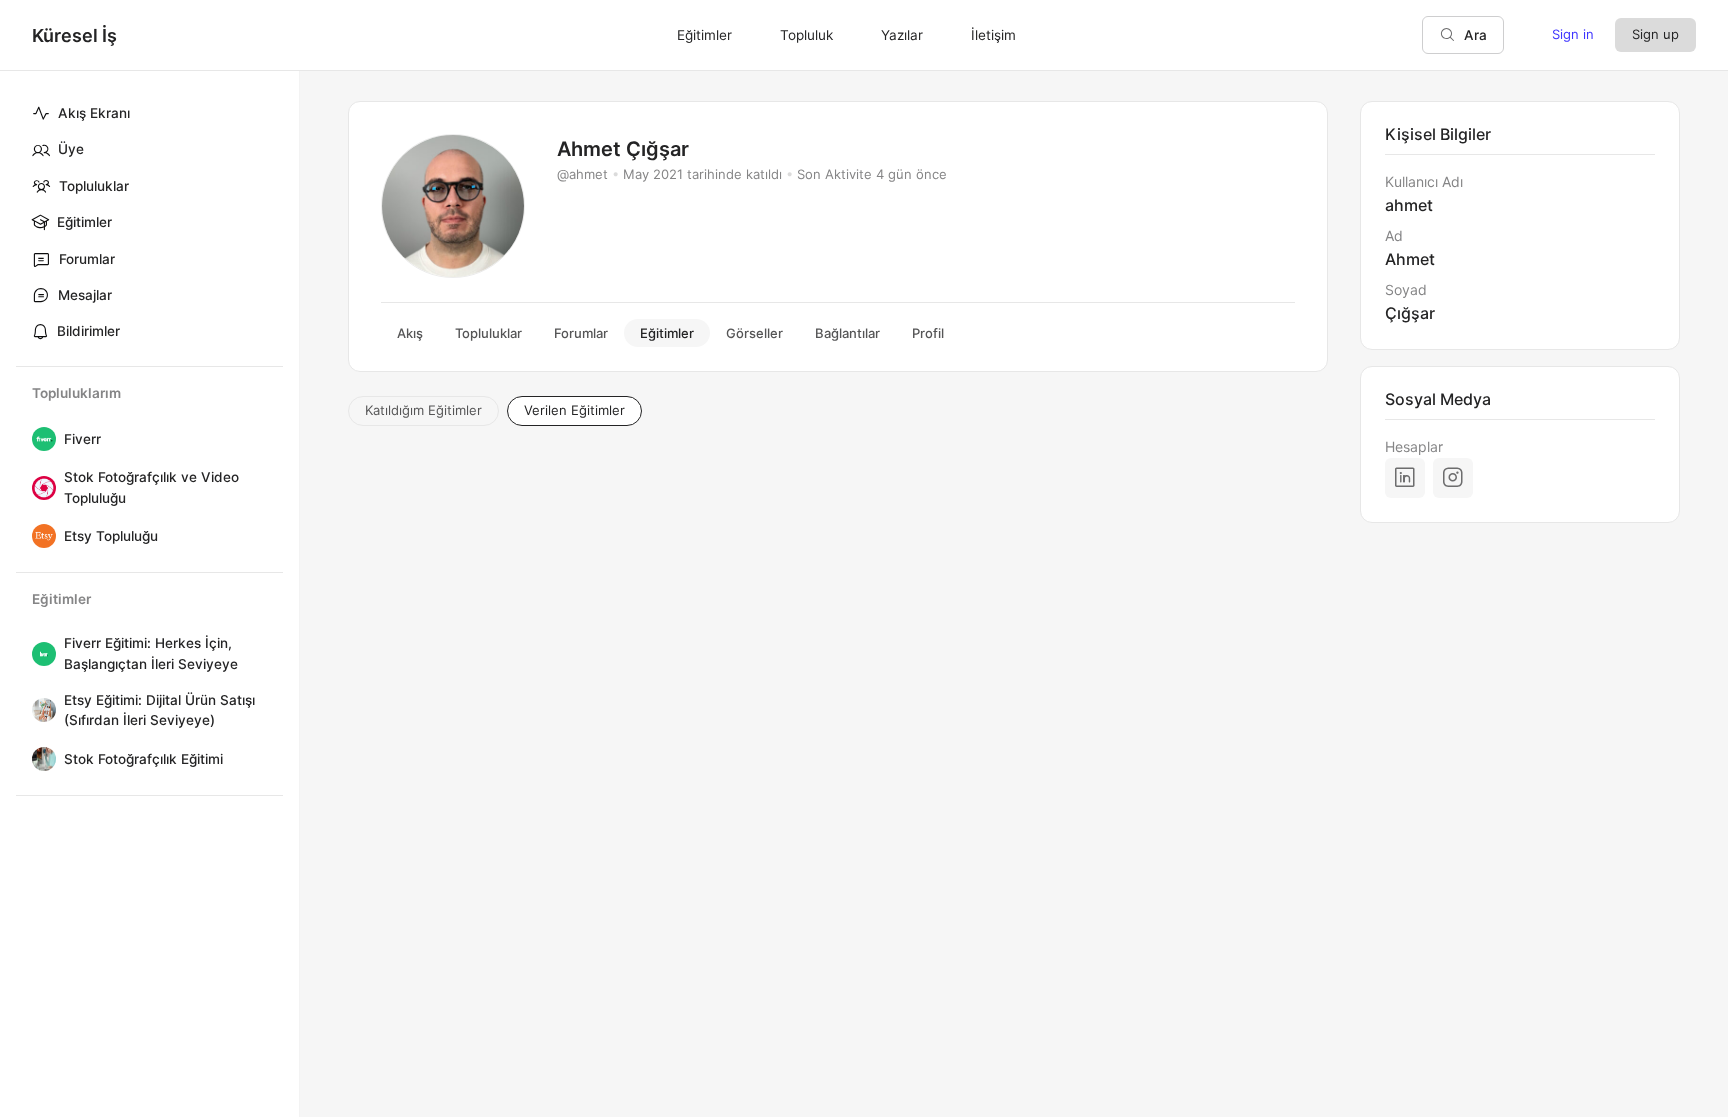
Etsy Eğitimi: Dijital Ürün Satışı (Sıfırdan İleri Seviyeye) (159, 710)
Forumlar (87, 259)
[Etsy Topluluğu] (40, 536)
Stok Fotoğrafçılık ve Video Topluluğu (151, 487)
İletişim (993, 35)
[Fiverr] (40, 439)
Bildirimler (88, 331)
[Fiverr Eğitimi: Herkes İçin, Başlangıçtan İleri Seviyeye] (40, 654)
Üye (71, 149)
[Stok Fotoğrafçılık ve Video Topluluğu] (40, 488)
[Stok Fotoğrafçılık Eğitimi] (40, 759)
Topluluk (806, 35)
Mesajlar (85, 295)
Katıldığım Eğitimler (423, 410)
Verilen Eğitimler (574, 410)
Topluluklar (94, 186)
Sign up (1655, 34)
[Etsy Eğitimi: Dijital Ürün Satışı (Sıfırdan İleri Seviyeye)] (40, 710)
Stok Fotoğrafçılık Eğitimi (143, 759)
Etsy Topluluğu (111, 536)
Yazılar (902, 35)
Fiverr (82, 439)
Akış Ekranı (94, 113)
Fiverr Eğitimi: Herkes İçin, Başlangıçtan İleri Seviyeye (151, 653)
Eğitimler (84, 222)
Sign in (1573, 34)
